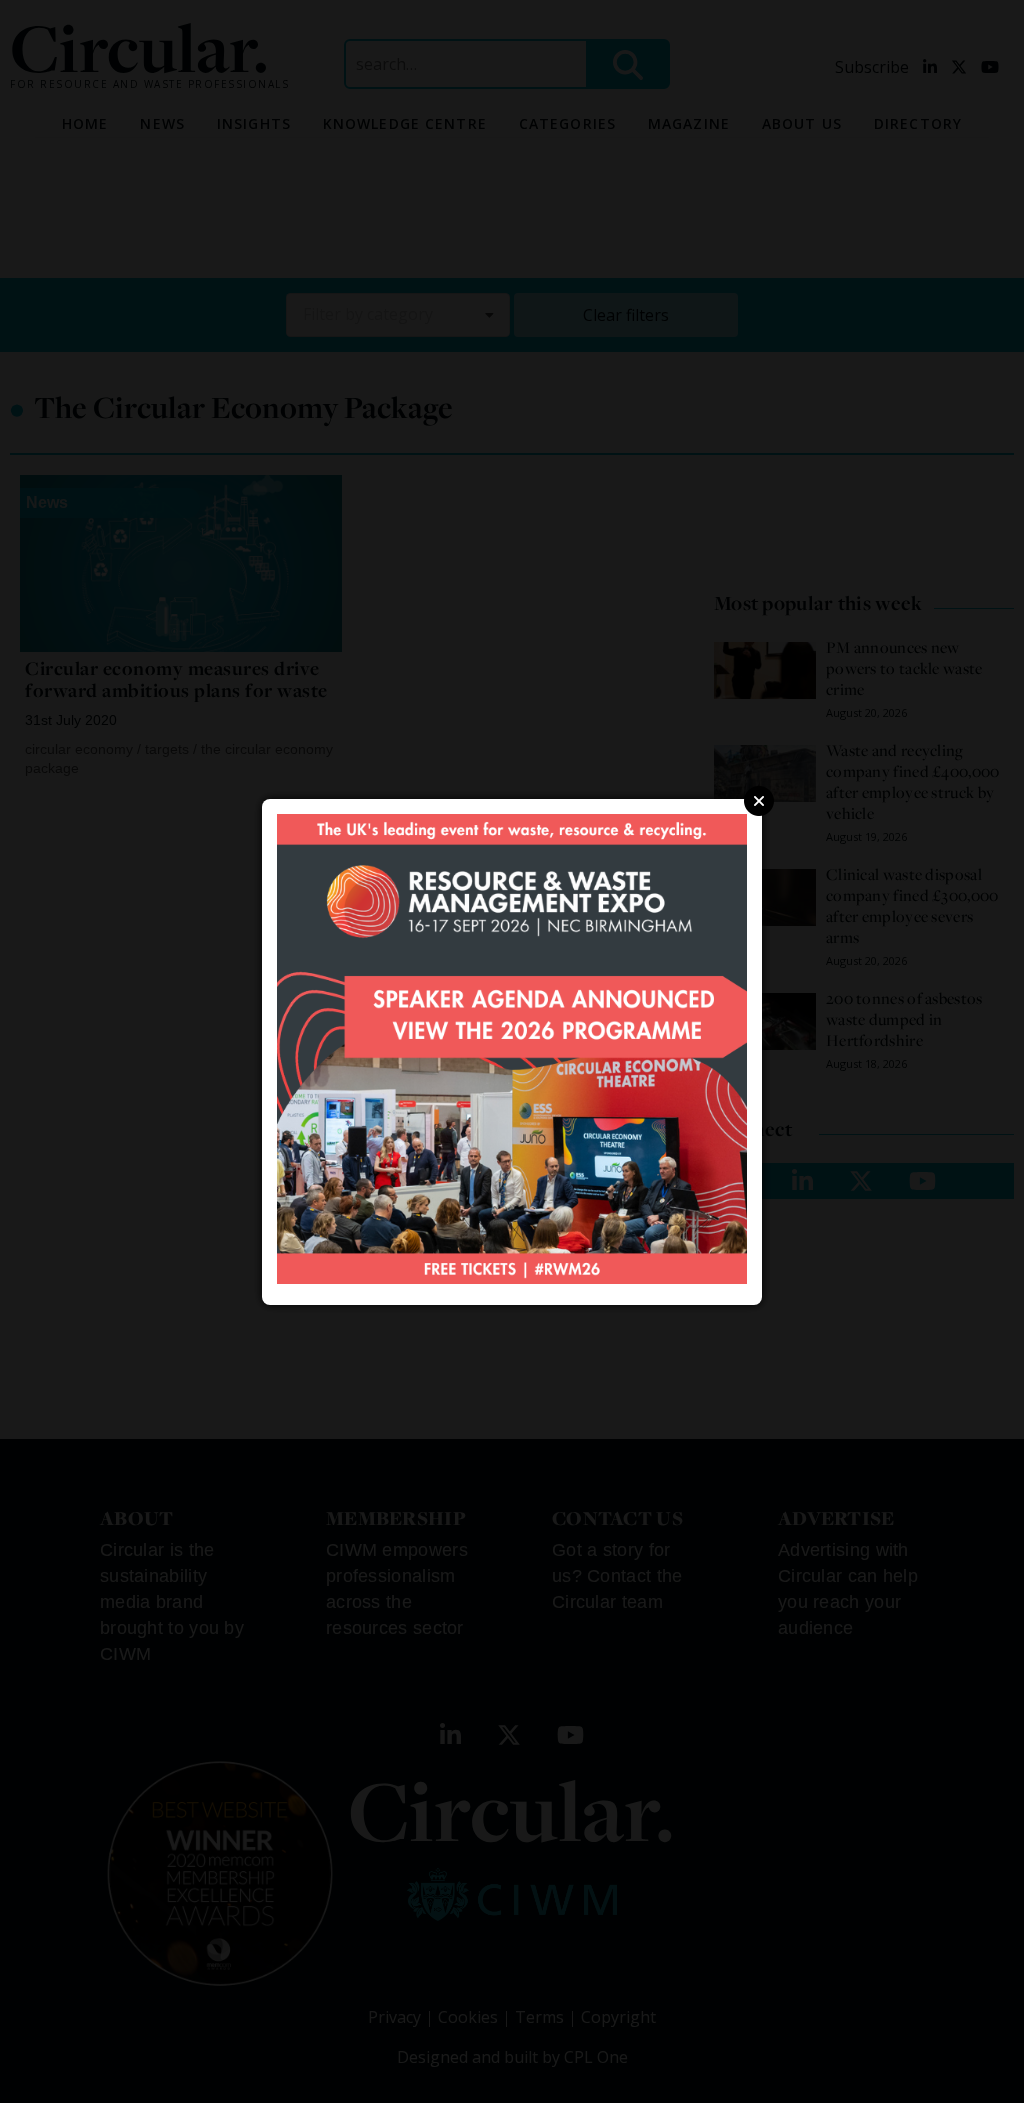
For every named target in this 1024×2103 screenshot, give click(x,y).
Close (759, 801)
